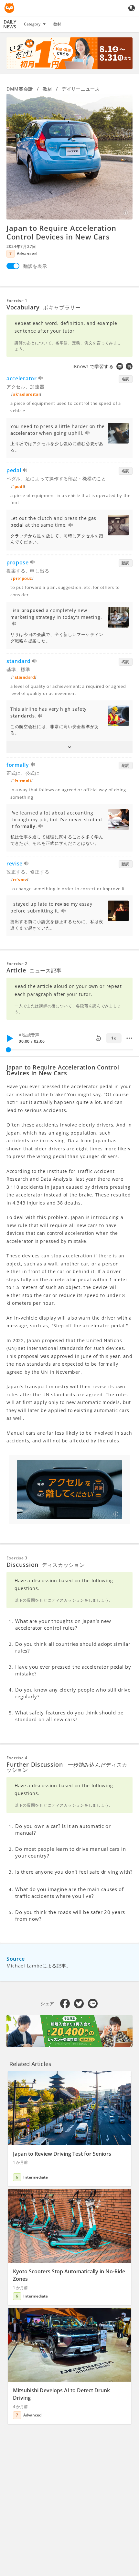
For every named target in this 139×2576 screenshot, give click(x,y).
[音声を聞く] (41, 379)
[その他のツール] (129, 1038)
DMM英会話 (20, 89)
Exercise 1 (17, 301)
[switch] (13, 266)
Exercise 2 (17, 964)
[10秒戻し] (98, 1038)
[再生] (10, 1038)
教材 (57, 24)
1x (114, 1038)
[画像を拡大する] (69, 157)
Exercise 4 (17, 1758)
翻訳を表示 (35, 266)
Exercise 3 (17, 1558)
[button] (69, 747)
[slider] (8, 1050)
